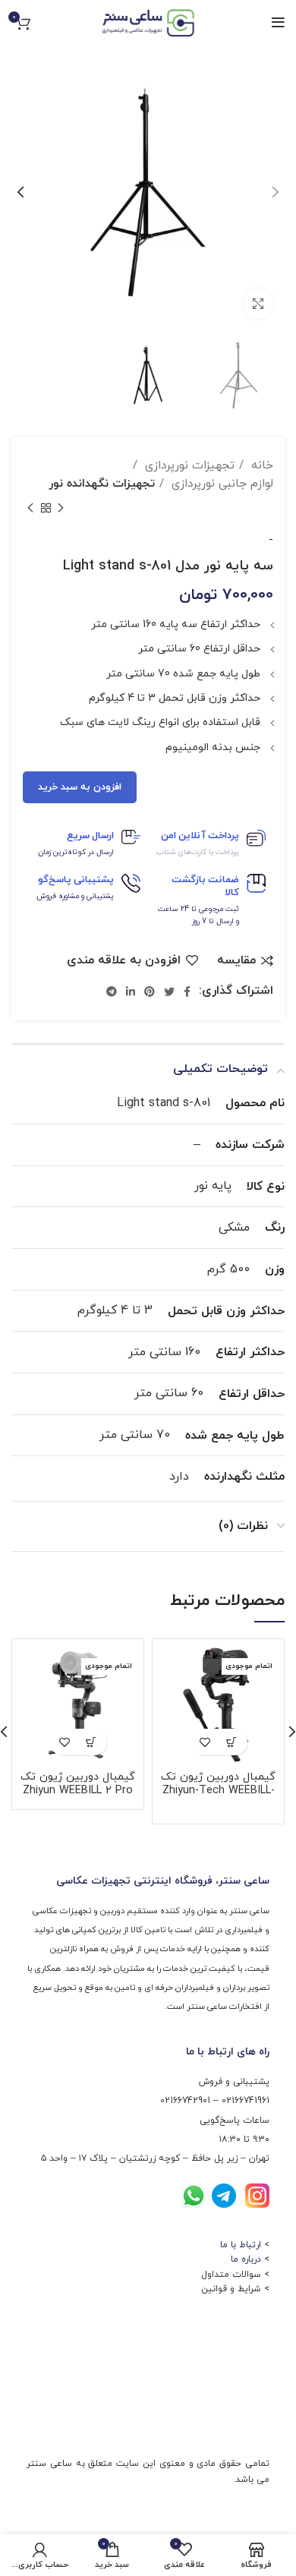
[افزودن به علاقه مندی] (205, 1742)
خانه (260, 465)
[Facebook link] (187, 992)
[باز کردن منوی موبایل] (278, 23)
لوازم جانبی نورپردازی (220, 484)
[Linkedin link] (131, 992)
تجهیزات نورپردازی (188, 465)
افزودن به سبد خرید (80, 787)
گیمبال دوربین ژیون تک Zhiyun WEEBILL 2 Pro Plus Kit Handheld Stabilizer (78, 1797)
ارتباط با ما (241, 2245)
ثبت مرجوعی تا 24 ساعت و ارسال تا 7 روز (198, 915)
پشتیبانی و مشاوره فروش (75, 896)
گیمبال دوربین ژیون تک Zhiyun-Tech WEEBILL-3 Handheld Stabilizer (218, 1791)
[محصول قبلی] (61, 509)
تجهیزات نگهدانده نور (102, 484)
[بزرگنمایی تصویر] (258, 304)
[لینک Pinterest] (150, 992)
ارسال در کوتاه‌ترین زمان (76, 852)
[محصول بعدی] (30, 509)
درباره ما (246, 2259)
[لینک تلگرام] (112, 992)
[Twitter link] (169, 992)
